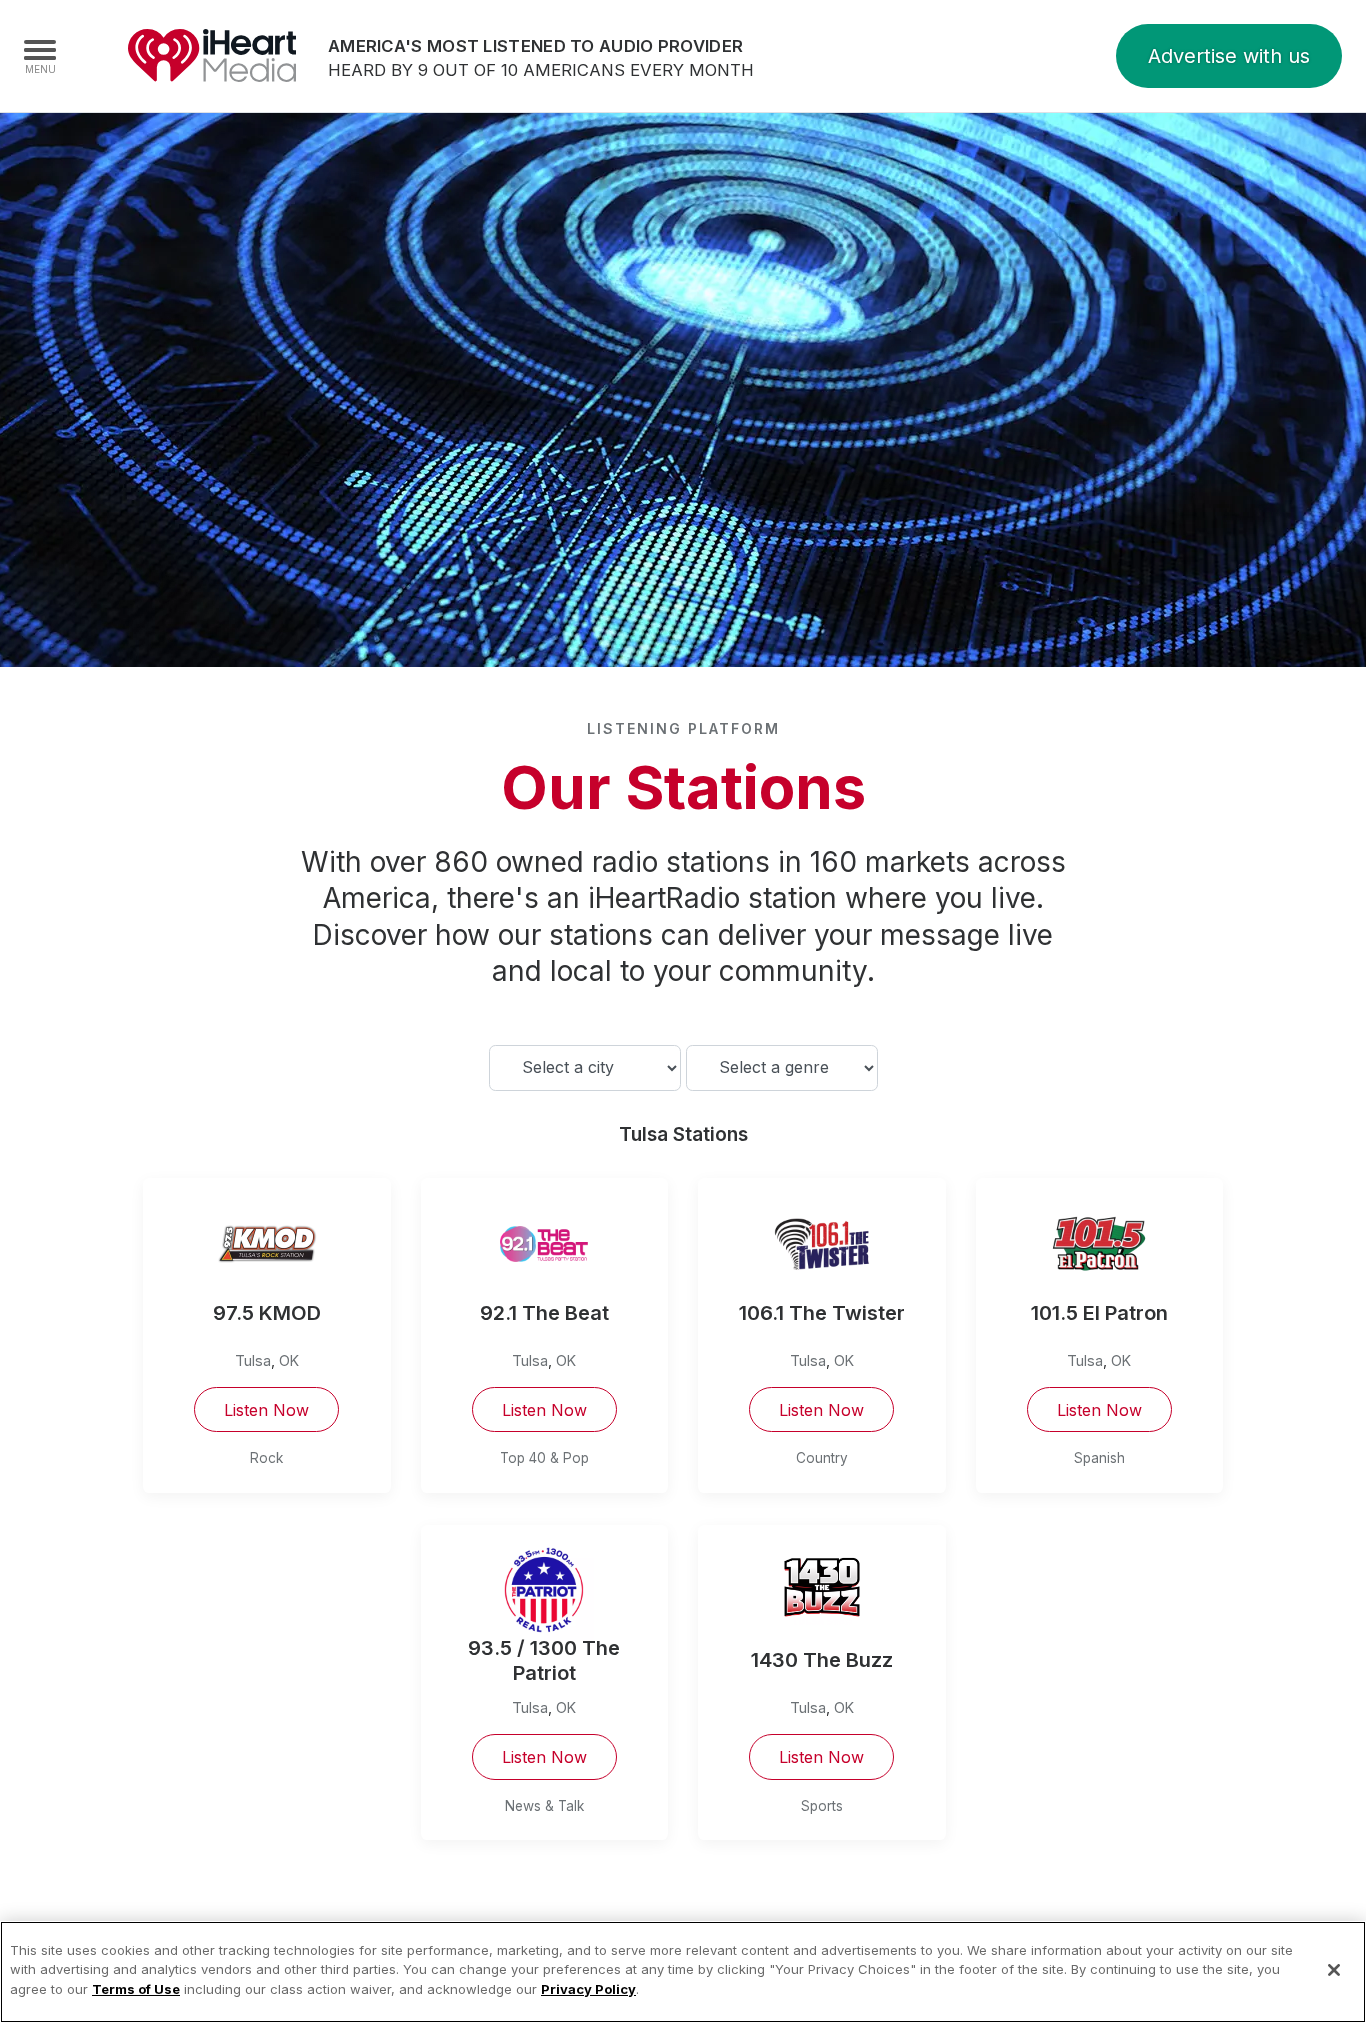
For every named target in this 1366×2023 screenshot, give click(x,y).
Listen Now (266, 1410)
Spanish (1099, 1458)
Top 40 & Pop (544, 1458)
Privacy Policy (588, 1989)
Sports (822, 1806)
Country (822, 1458)
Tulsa (253, 1360)
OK (289, 1360)
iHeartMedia (212, 56)
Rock (266, 1458)
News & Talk (544, 1806)
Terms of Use (136, 1989)
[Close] (1334, 1970)
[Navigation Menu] (40, 56)
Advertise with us (1229, 56)
